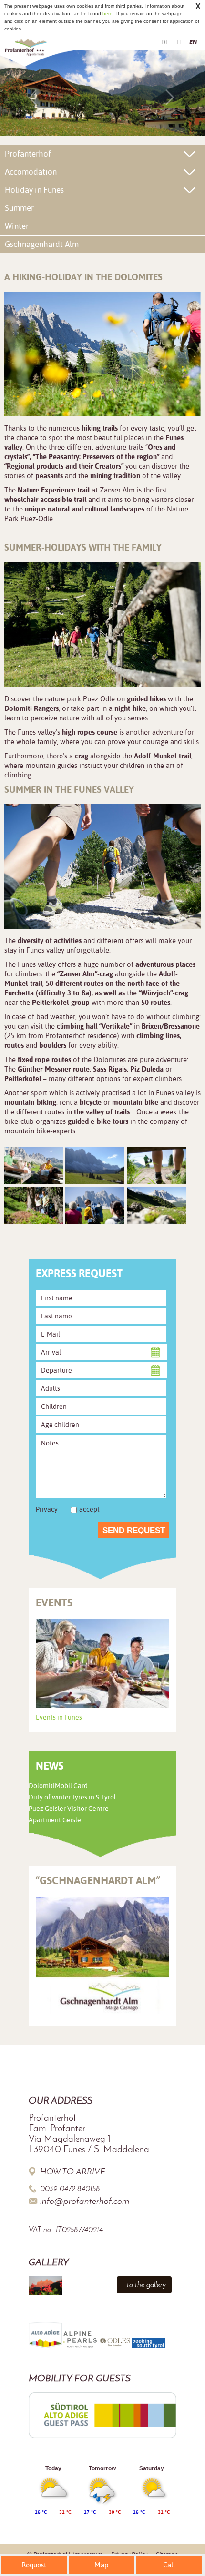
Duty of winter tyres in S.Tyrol (72, 1797)
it (179, 42)
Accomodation (31, 172)
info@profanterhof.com (85, 2201)
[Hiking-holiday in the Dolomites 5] (95, 1206)
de (165, 42)
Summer (19, 208)
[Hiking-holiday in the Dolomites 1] (34, 1165)
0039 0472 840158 (70, 2188)
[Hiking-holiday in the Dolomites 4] (34, 1206)
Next (169, 97)
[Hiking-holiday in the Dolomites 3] (156, 1165)
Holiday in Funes (34, 190)
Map (102, 2565)
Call (169, 2565)
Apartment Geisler (56, 1820)
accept (89, 1509)
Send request (134, 1530)
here (108, 14)
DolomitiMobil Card (58, 1786)
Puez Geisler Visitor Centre (69, 1809)
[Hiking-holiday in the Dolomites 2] (95, 1165)
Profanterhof (28, 154)
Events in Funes (59, 1717)
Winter (17, 226)
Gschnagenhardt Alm (42, 244)
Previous (36, 97)
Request (34, 2565)
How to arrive (73, 2172)
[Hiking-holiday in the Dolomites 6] (156, 1206)
